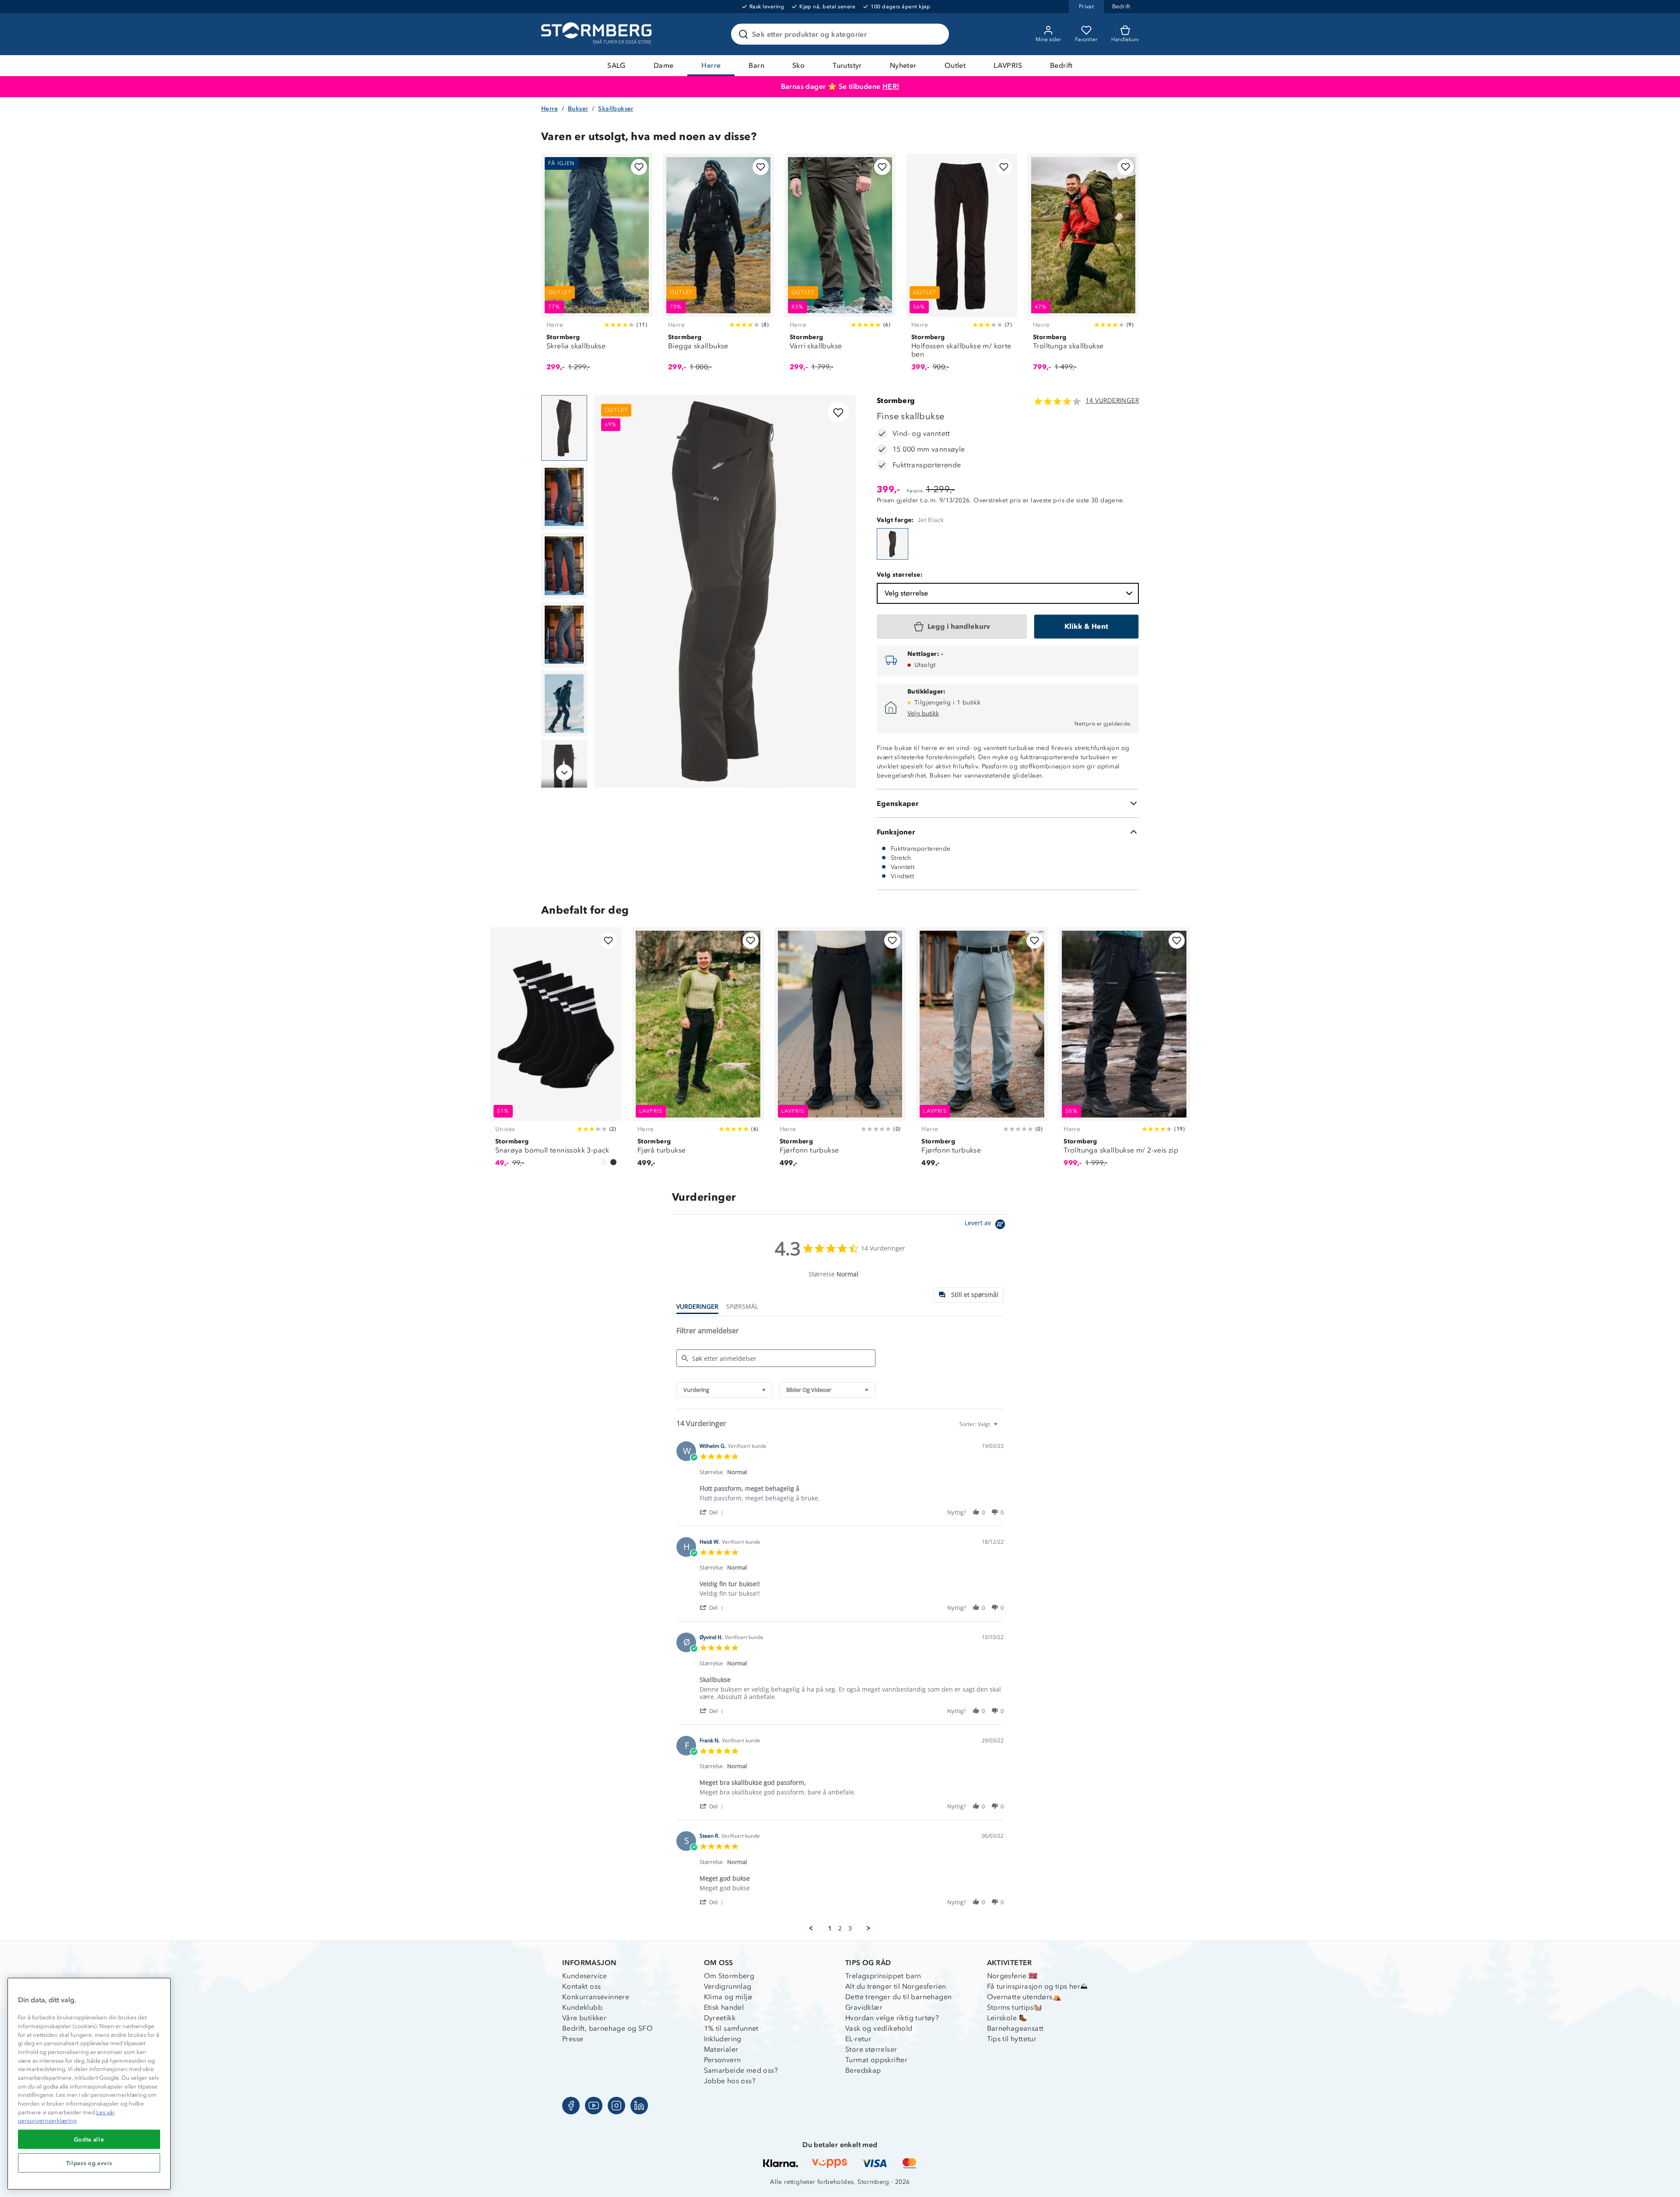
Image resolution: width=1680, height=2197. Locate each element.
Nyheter (903, 65)
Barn (756, 65)
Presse (573, 2039)
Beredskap (863, 2070)
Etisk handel (724, 2007)
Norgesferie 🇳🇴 (1012, 1976)
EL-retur (858, 2039)
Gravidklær (864, 2007)
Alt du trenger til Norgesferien (896, 1986)
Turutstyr (847, 65)
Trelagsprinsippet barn (883, 1976)
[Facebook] (571, 2106)
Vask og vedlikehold (879, 2028)
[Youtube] (594, 2106)
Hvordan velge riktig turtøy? (892, 2018)
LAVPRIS (1008, 65)
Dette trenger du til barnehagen (898, 1997)
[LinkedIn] (639, 2106)
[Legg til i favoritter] (639, 167)
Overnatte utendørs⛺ (1024, 1997)
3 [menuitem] (850, 1928)
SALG (616, 65)
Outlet (955, 65)
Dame (664, 65)
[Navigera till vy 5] (564, 704)
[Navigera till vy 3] (564, 566)
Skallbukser (616, 109)
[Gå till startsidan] (598, 34)
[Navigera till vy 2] (564, 497)
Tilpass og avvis (89, 2163)
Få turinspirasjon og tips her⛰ (1038, 1986)
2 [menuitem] (840, 1928)
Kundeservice (585, 1976)
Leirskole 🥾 (1007, 2018)
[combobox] (724, 1390)
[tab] (969, 1295)
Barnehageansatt (1015, 2028)
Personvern (723, 2060)
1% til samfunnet (731, 2028)
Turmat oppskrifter (876, 2060)
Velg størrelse (906, 593)
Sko (798, 65)
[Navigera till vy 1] (564, 428)
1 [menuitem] (830, 1928)
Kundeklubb (582, 2007)
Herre (711, 65)
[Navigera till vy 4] (564, 635)
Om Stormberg (729, 1976)
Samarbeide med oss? (741, 2070)
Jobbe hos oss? (730, 2081)
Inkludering (723, 2039)
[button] (713, 1512)
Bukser (578, 109)
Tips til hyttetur (1012, 2039)
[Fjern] (937, 34)
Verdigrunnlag (728, 1986)
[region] (89, 2084)
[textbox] (1002, 1428)
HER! (891, 86)
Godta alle (89, 2139)
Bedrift (1061, 65)
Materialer (721, 2049)
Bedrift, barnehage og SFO (607, 2028)
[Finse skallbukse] (892, 544)
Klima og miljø (728, 1997)
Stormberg (896, 401)
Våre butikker (584, 2018)
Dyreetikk (720, 2018)
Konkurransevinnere (596, 1997)
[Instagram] (616, 2106)
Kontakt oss (581, 1986)
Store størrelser (871, 2049)
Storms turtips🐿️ (1015, 2007)
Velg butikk (923, 713)
